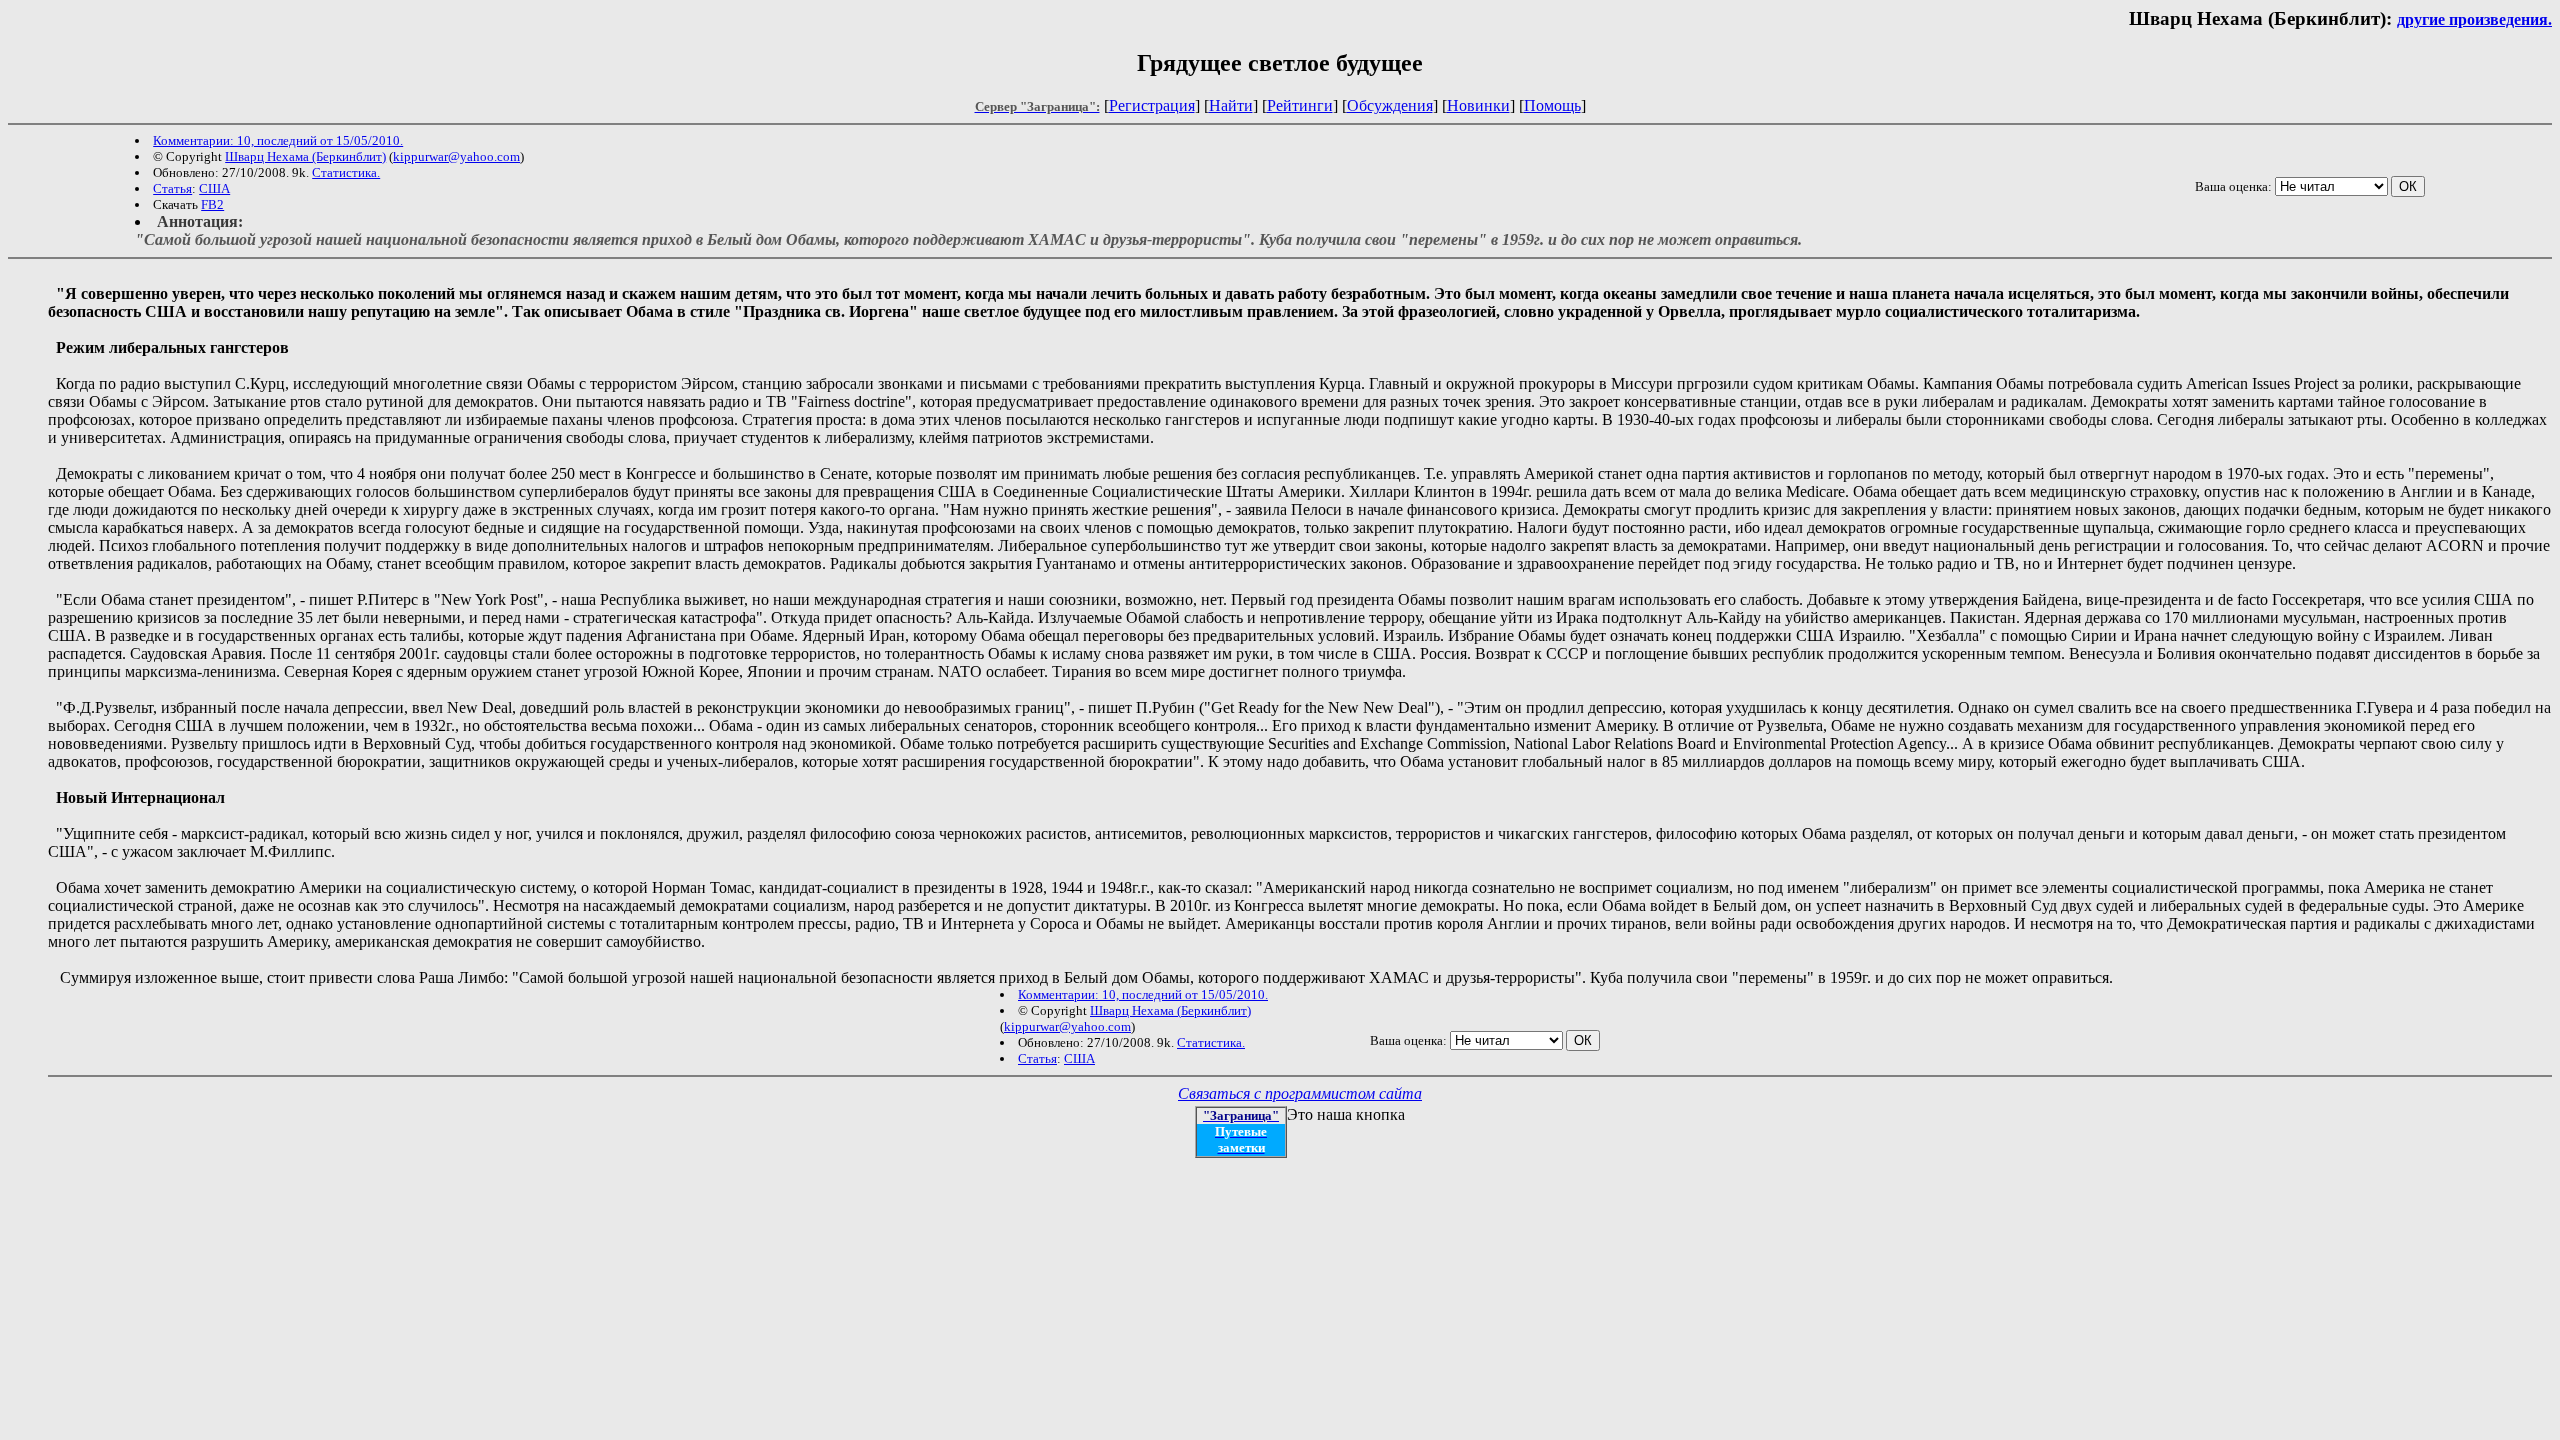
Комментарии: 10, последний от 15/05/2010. (278, 140)
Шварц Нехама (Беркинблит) (305, 156)
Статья (172, 188)
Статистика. (346, 172)
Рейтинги (1300, 105)
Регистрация (1152, 105)
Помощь (1552, 105)
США (214, 188)
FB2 (212, 204)
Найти (1231, 105)
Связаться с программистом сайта (1300, 1093)
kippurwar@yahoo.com (456, 156)
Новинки (1478, 105)
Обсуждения (1390, 105)
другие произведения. (2474, 19)
